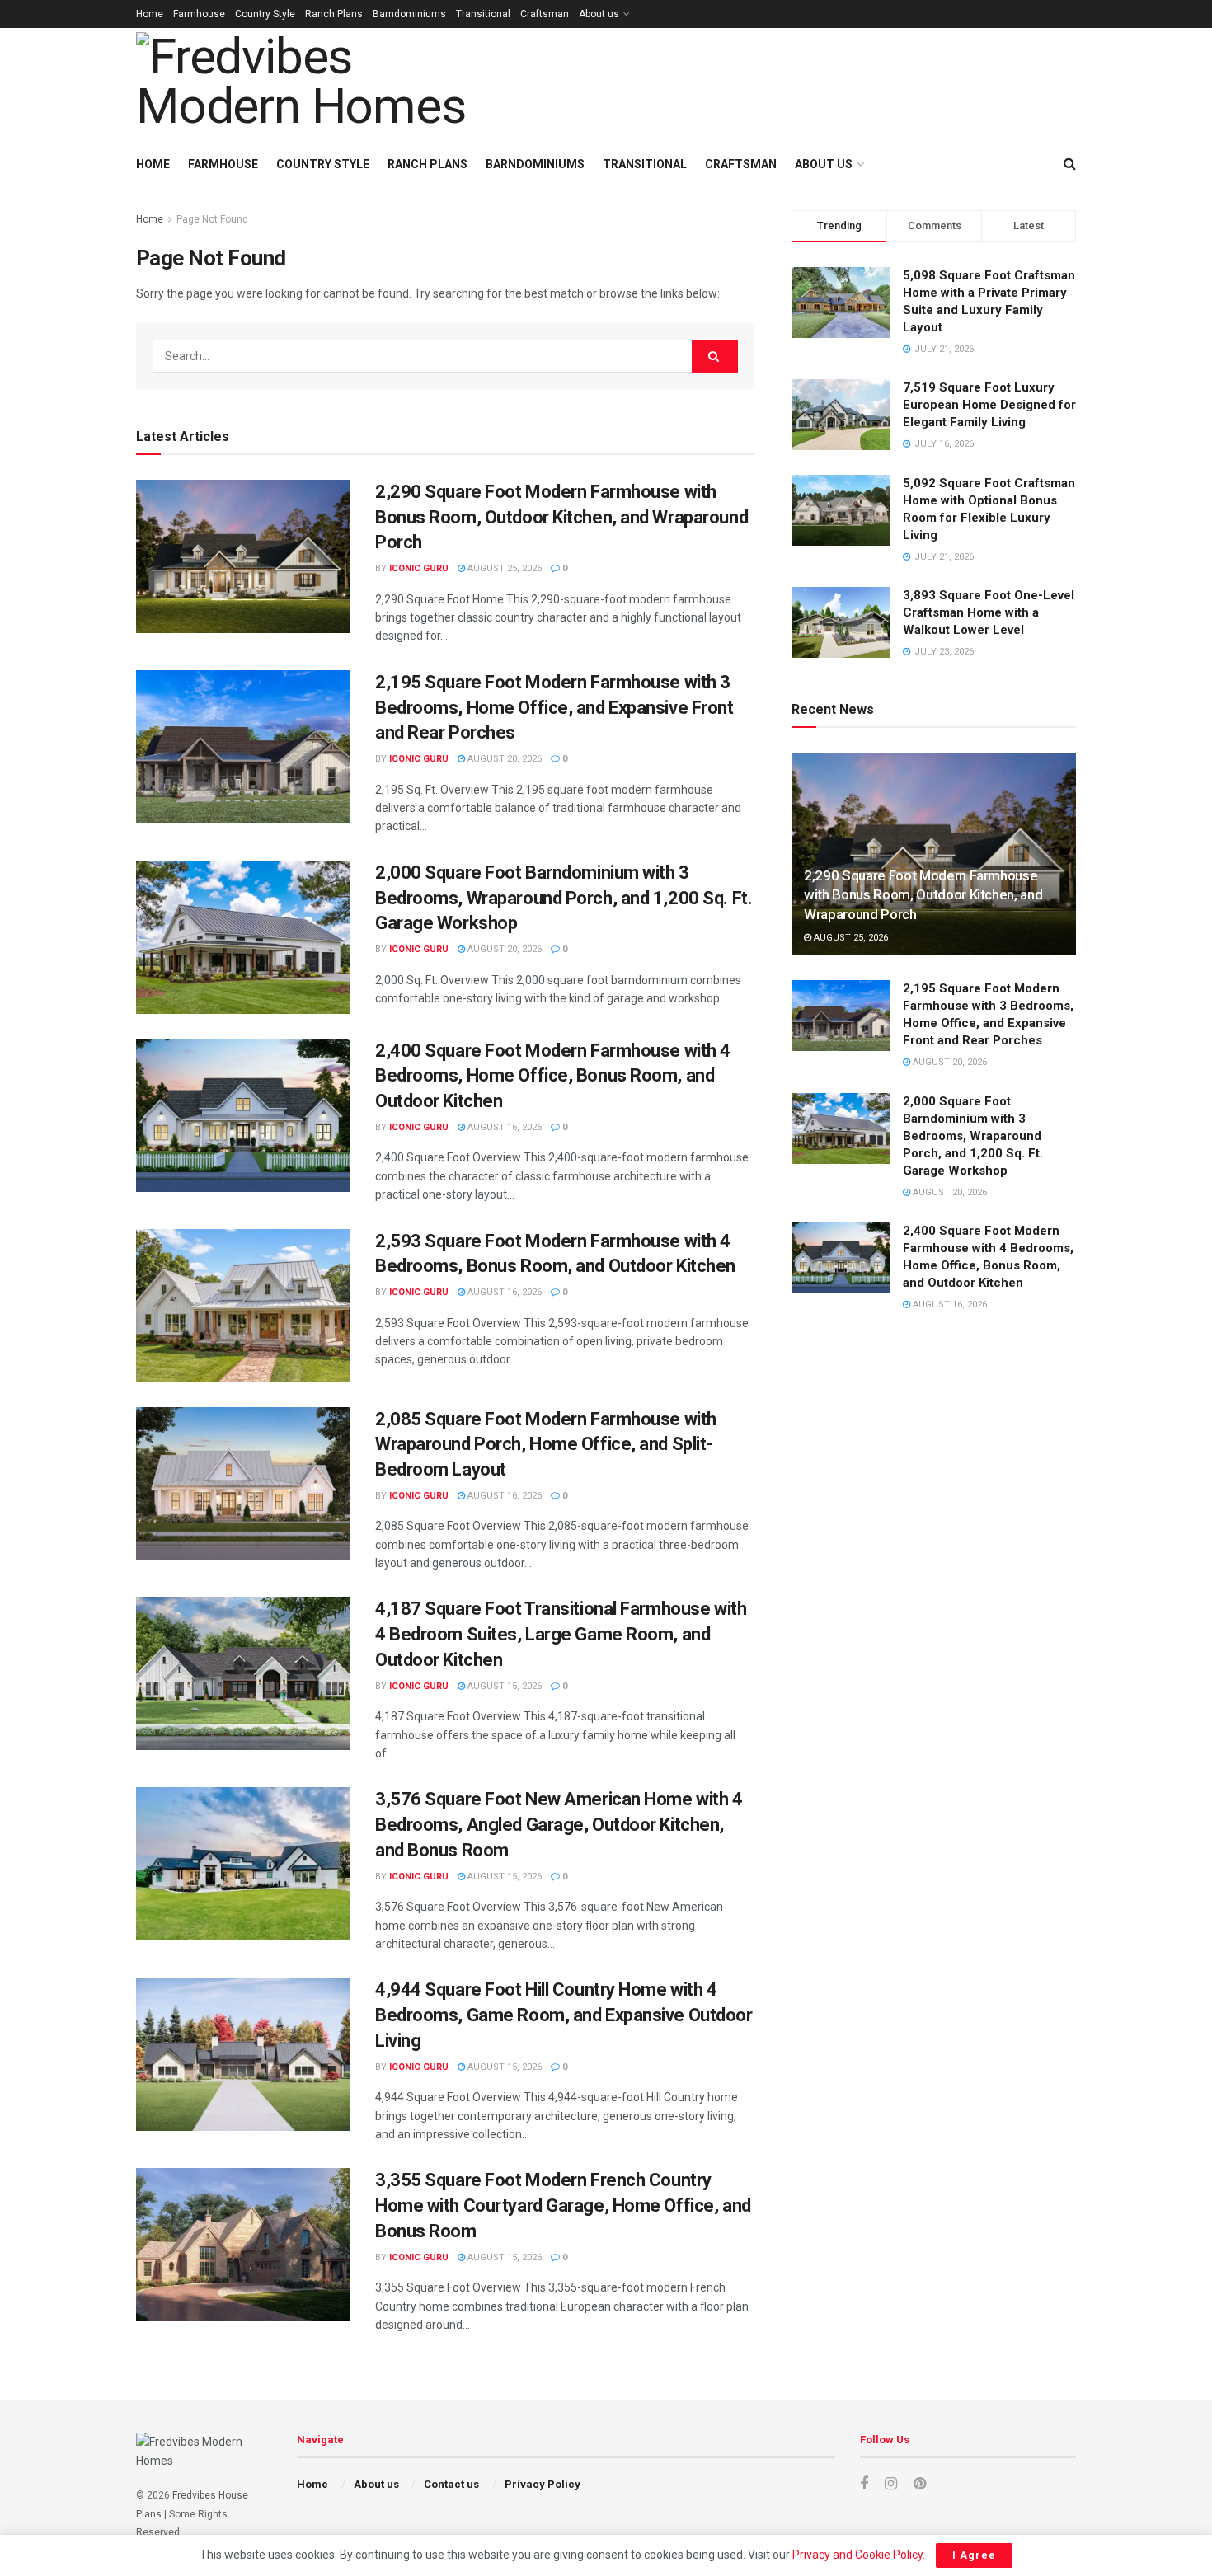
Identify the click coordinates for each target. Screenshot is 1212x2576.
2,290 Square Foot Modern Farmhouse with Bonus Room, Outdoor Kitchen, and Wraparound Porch (561, 517)
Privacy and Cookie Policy (857, 2555)
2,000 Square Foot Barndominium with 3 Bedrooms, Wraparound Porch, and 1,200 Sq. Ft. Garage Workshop (564, 898)
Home (150, 14)
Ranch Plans (334, 14)
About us (599, 14)
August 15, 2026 (503, 1686)
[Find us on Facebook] (864, 2484)
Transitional (483, 14)
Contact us (451, 2484)
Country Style (265, 14)
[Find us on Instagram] (891, 2484)
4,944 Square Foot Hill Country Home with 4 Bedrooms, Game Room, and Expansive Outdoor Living (564, 2015)
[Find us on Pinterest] (920, 2484)
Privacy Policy (543, 2484)
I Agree (974, 2555)
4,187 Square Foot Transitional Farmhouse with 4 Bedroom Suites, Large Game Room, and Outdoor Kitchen (561, 1634)
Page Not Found (212, 219)
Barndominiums (409, 14)
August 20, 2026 (503, 759)
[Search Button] (1070, 164)
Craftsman (545, 14)
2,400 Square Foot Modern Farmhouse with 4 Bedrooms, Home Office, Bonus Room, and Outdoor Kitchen (553, 1076)
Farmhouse (199, 14)
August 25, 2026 (503, 568)
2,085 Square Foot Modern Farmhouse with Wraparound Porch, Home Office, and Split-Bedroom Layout (546, 1445)
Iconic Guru (419, 568)
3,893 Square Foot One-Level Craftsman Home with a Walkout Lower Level (989, 612)
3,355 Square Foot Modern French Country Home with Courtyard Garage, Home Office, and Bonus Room (563, 2205)
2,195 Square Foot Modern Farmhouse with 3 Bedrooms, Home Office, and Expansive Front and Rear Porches (554, 708)
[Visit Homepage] (322, 86)
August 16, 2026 (503, 1127)
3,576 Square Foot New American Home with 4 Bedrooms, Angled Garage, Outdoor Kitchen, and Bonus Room (559, 1825)
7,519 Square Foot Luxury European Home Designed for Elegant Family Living (989, 405)
